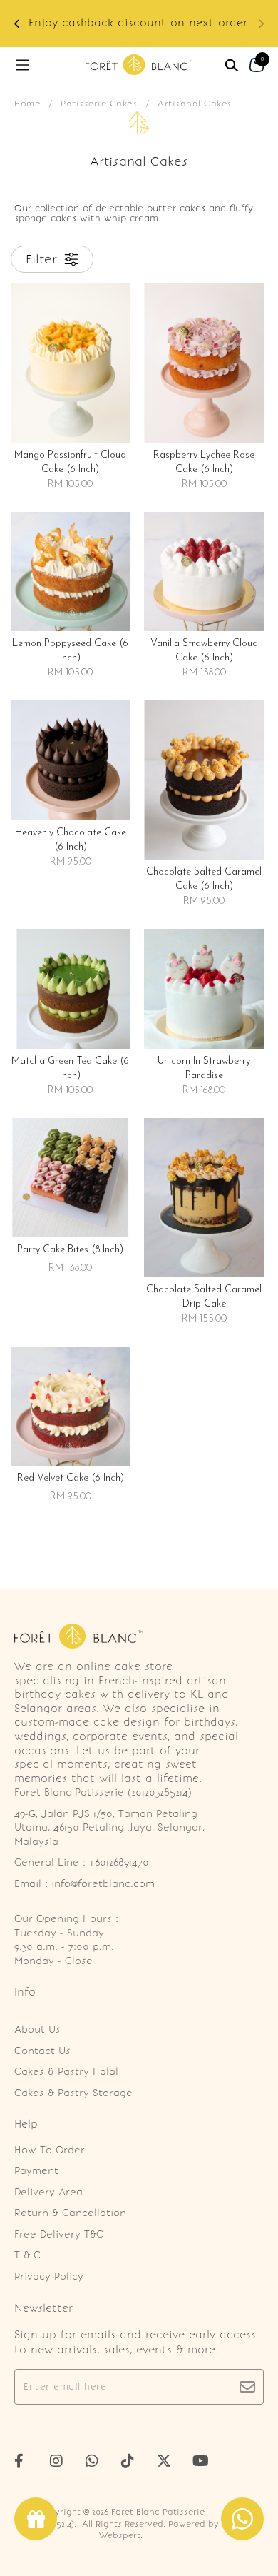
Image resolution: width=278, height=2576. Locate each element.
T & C (27, 2255)
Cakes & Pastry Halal (66, 2072)
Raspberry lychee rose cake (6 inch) (204, 462)
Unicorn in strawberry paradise (204, 1068)
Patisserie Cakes (99, 104)
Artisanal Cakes (195, 104)
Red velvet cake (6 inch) (71, 1478)
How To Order (50, 2150)
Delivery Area (48, 2192)
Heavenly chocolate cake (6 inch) (71, 840)
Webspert (120, 2535)
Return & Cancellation (70, 2213)
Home (27, 104)
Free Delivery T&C (59, 2234)
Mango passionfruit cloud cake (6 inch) (70, 462)
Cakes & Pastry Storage (73, 2093)
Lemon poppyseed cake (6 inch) (70, 651)
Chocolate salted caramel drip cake (204, 1297)
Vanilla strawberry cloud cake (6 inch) (204, 651)
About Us (37, 2029)
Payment (36, 2171)
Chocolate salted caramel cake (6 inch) (204, 879)
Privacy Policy (49, 2276)
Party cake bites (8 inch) (70, 1250)
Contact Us (42, 2051)
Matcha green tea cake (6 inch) (70, 1068)
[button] (17, 24)
